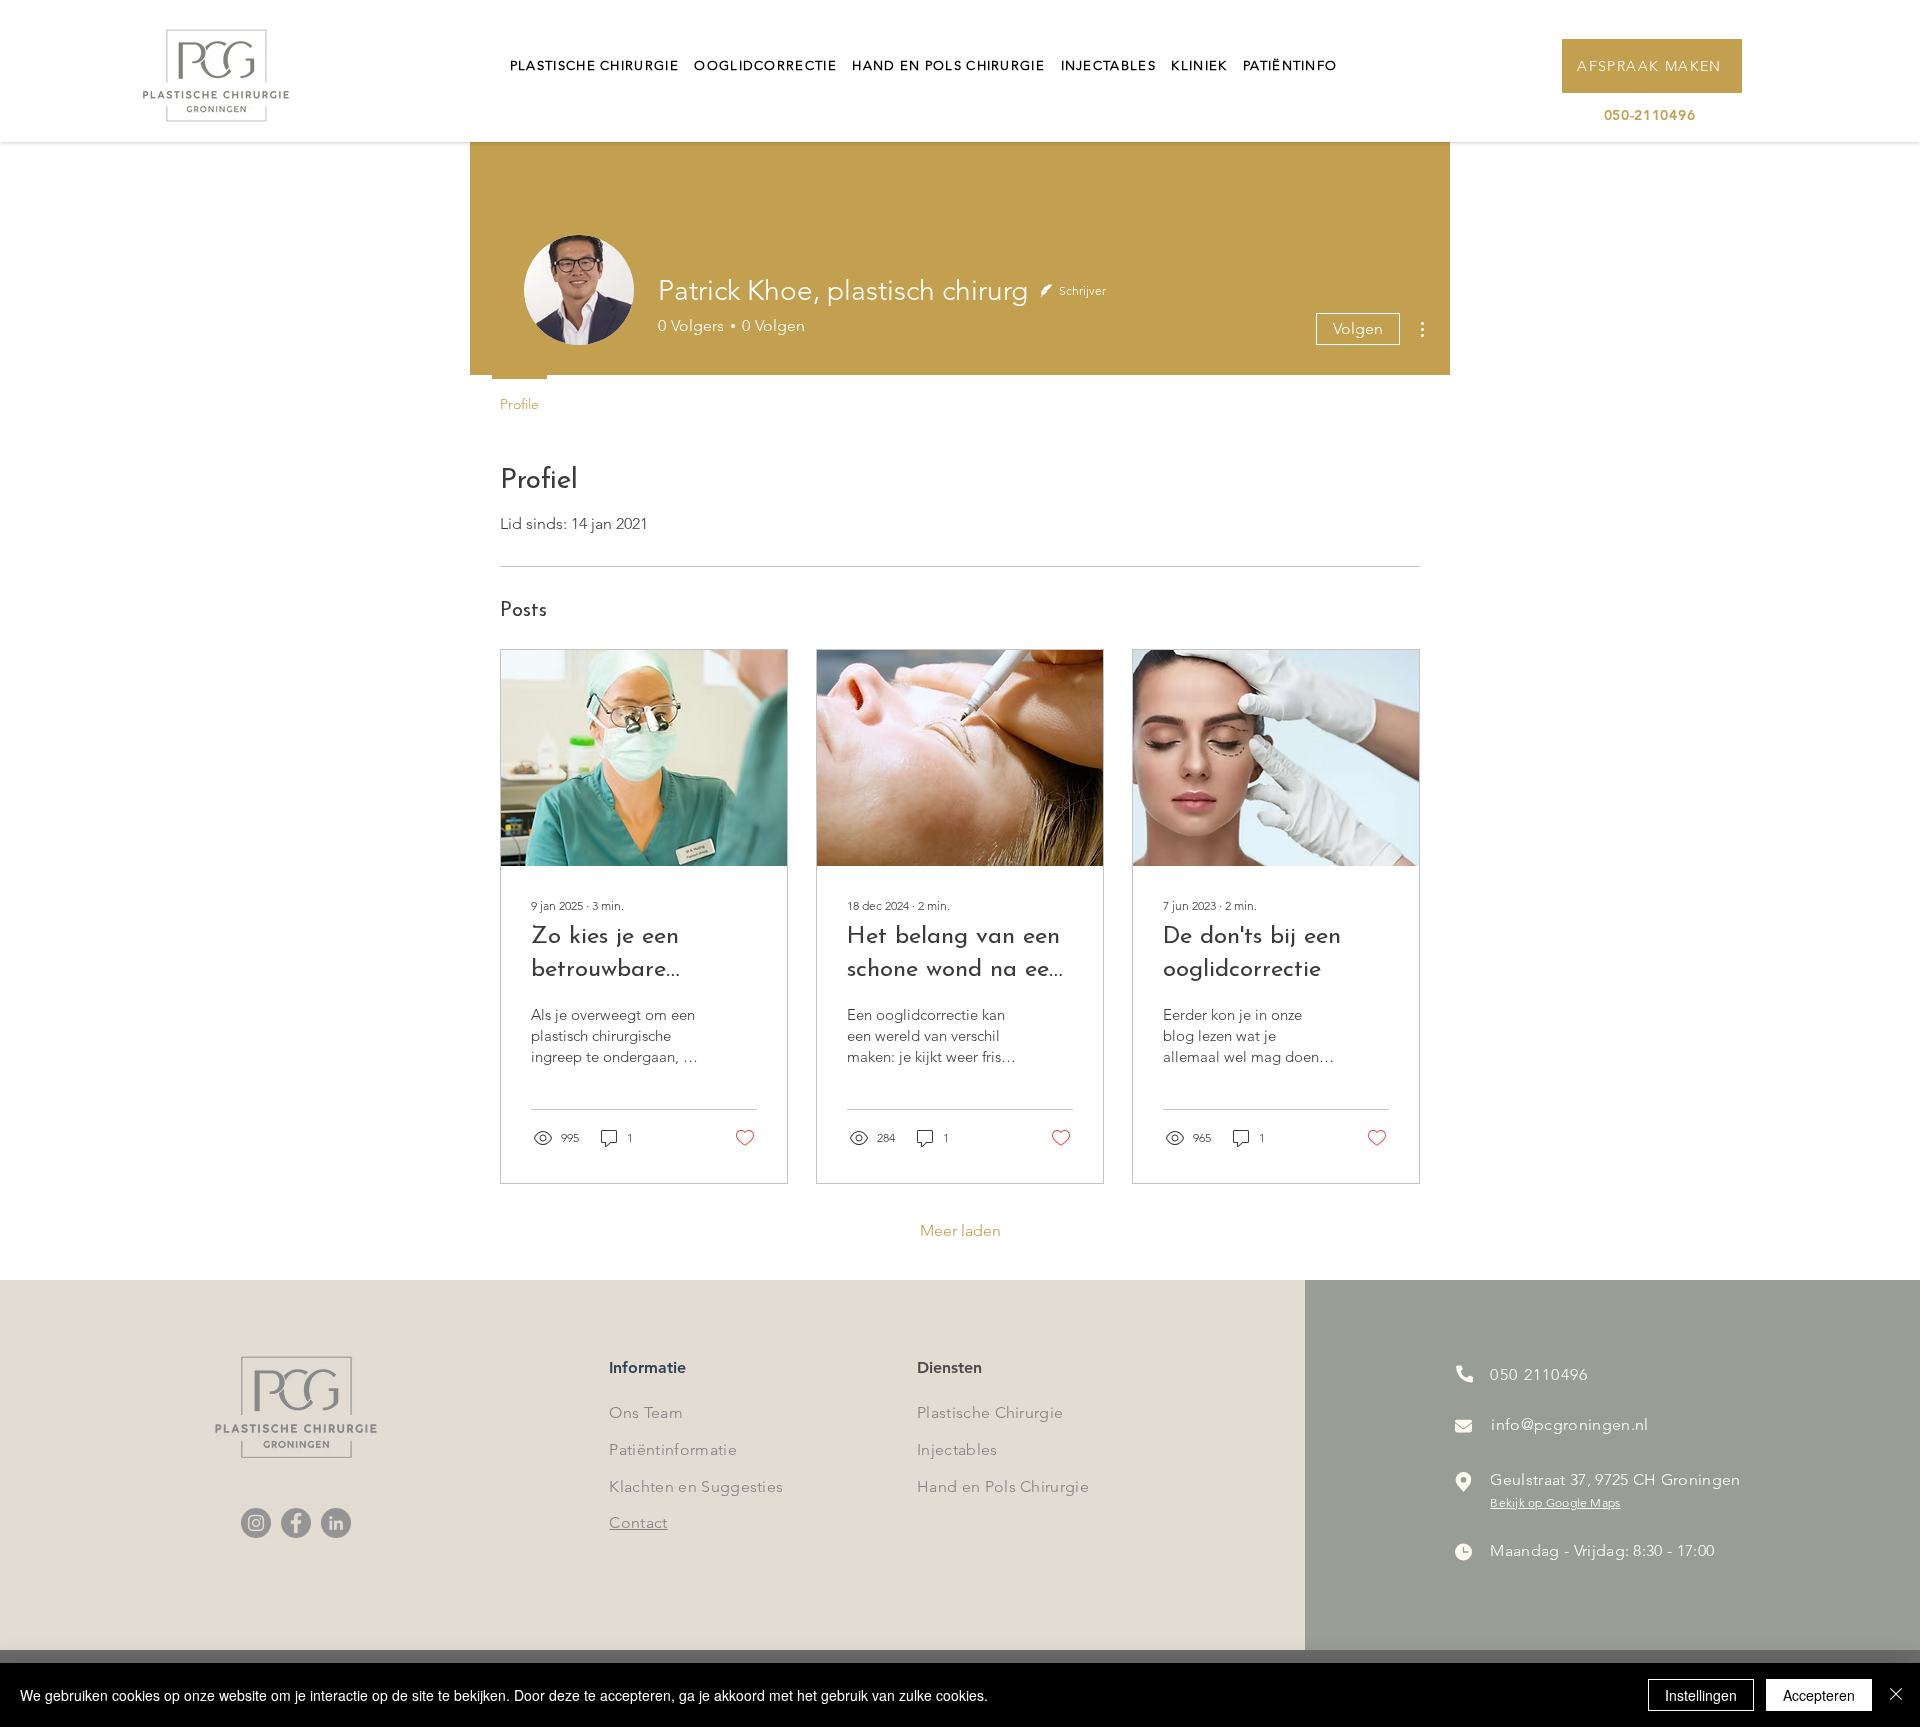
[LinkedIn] (336, 1523)
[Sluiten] (1896, 1695)
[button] (594, 65)
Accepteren (1819, 1695)
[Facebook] (296, 1523)
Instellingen (1701, 1695)
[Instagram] (256, 1523)
